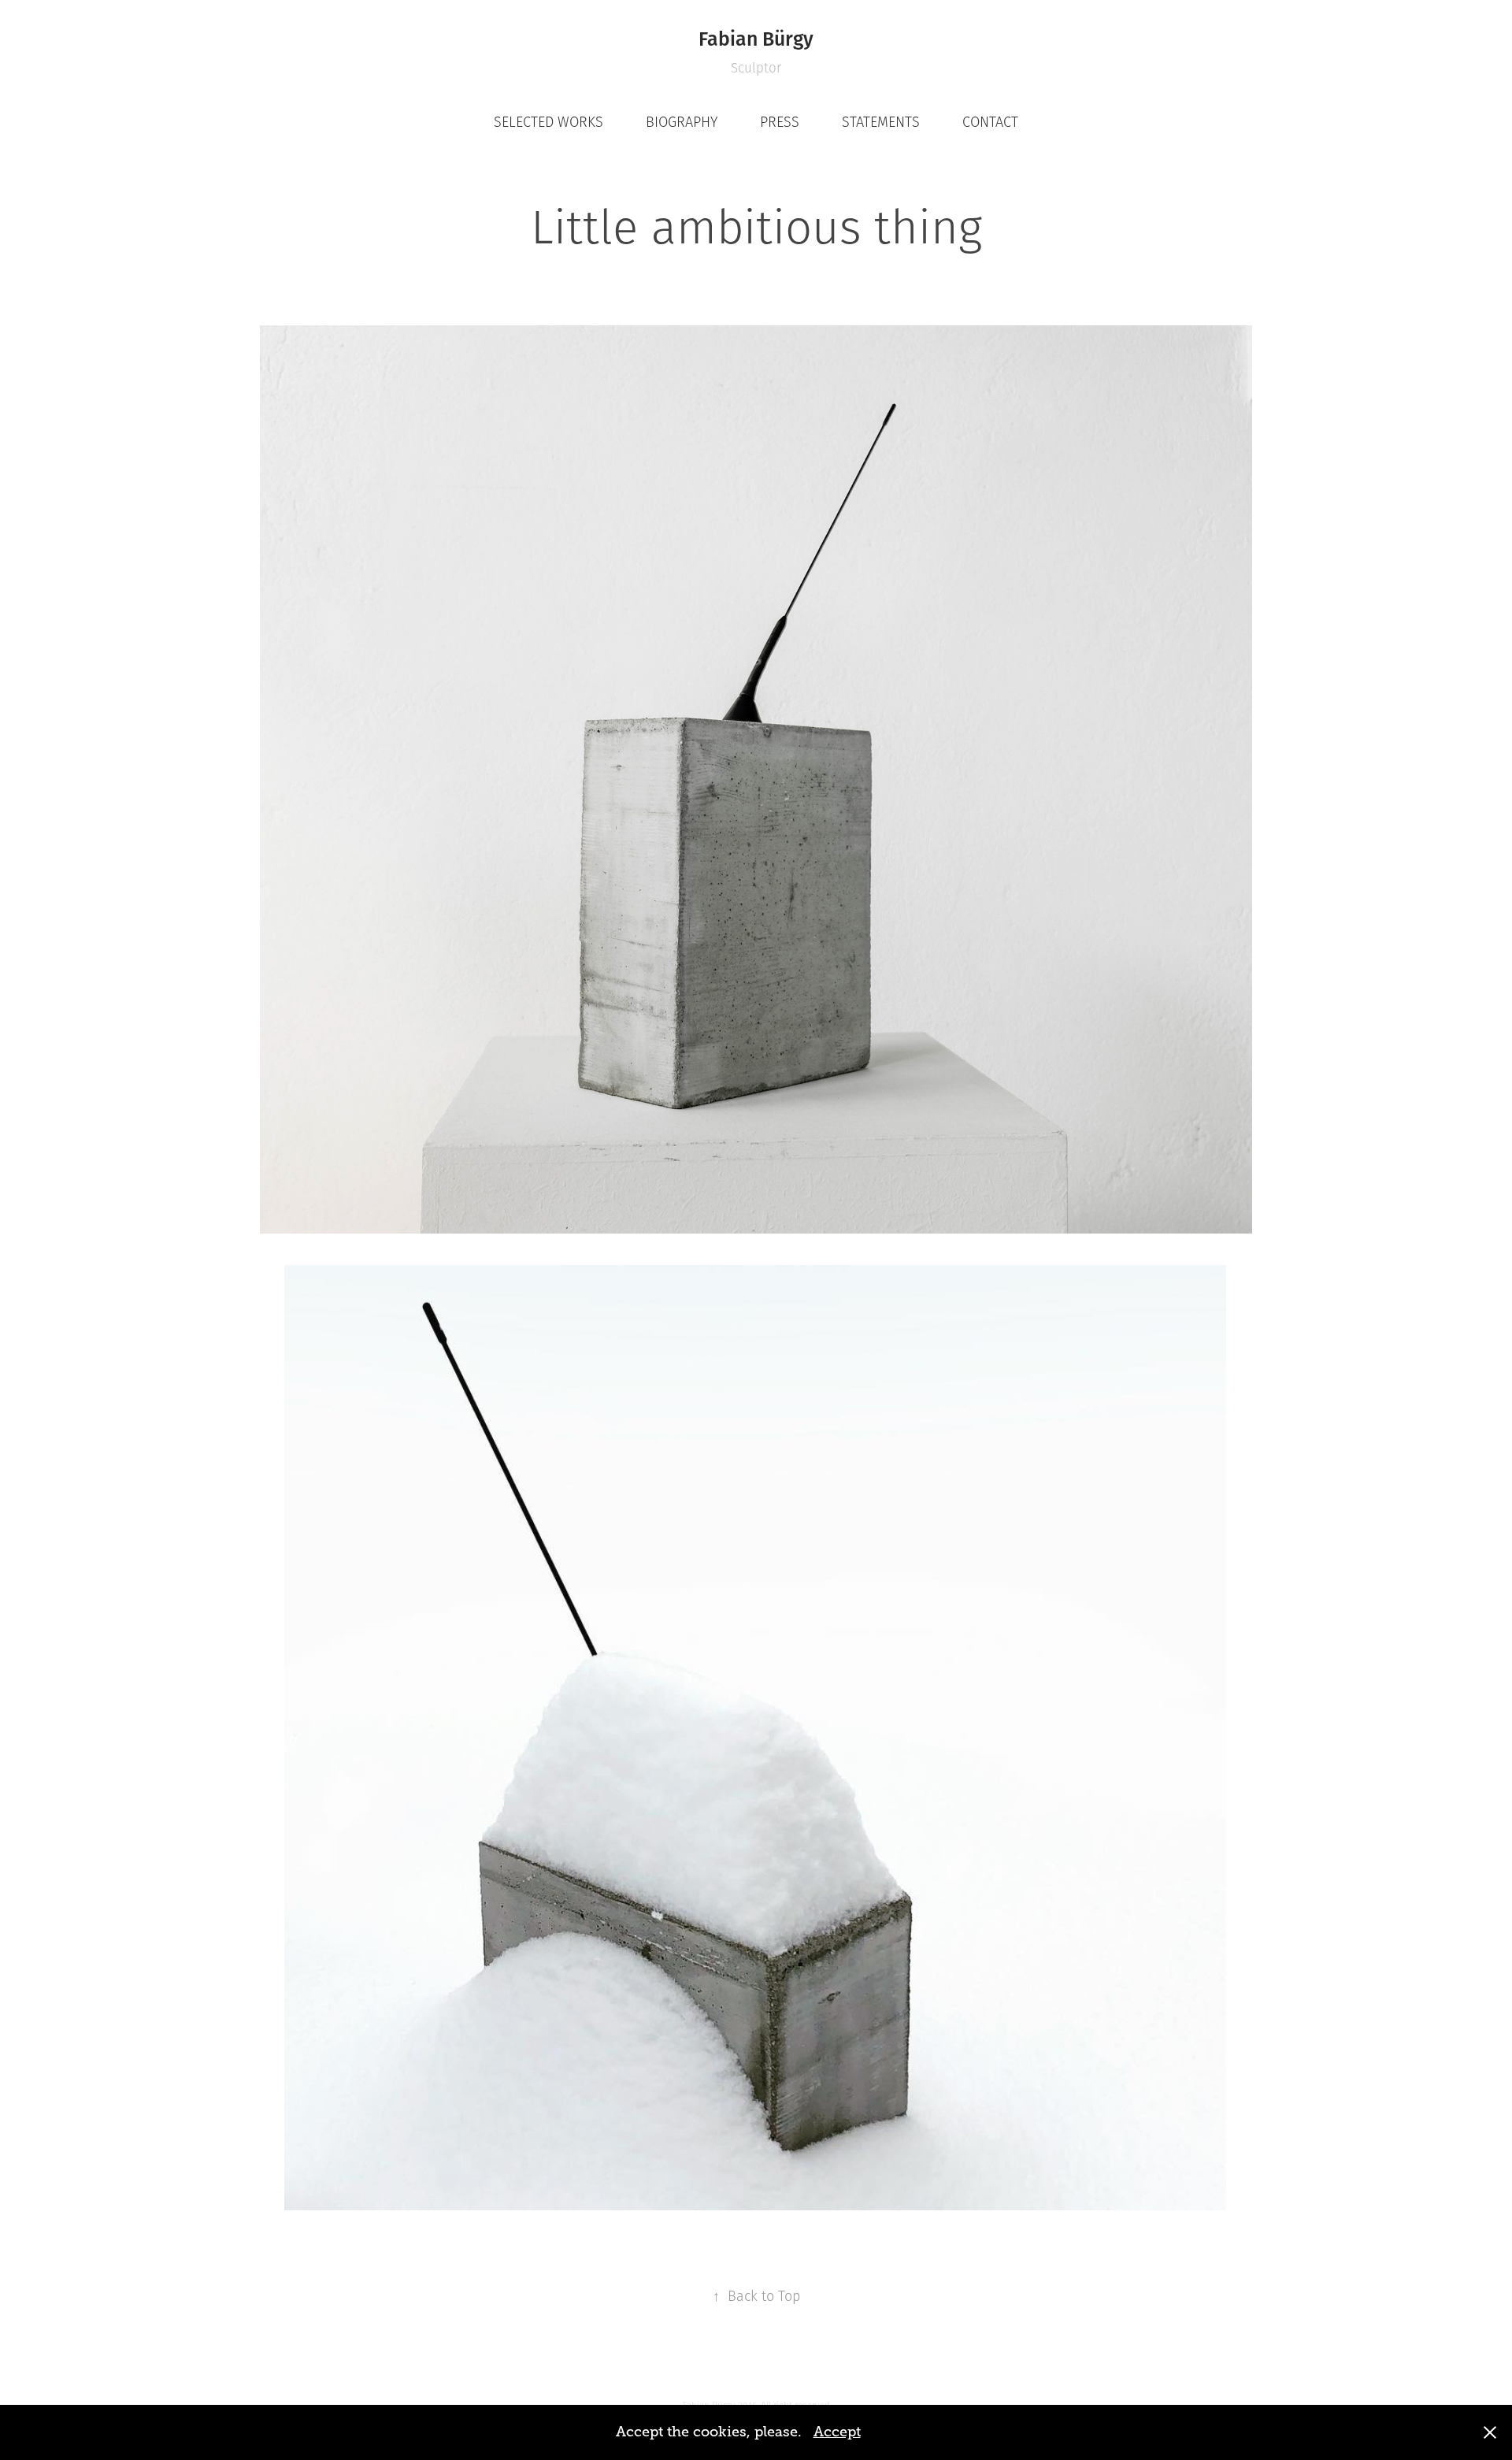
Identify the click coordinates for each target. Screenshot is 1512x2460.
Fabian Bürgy (756, 38)
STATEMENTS (881, 122)
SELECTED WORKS (548, 122)
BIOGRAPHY (682, 122)
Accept (837, 2432)
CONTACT (990, 122)
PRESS (780, 122)
